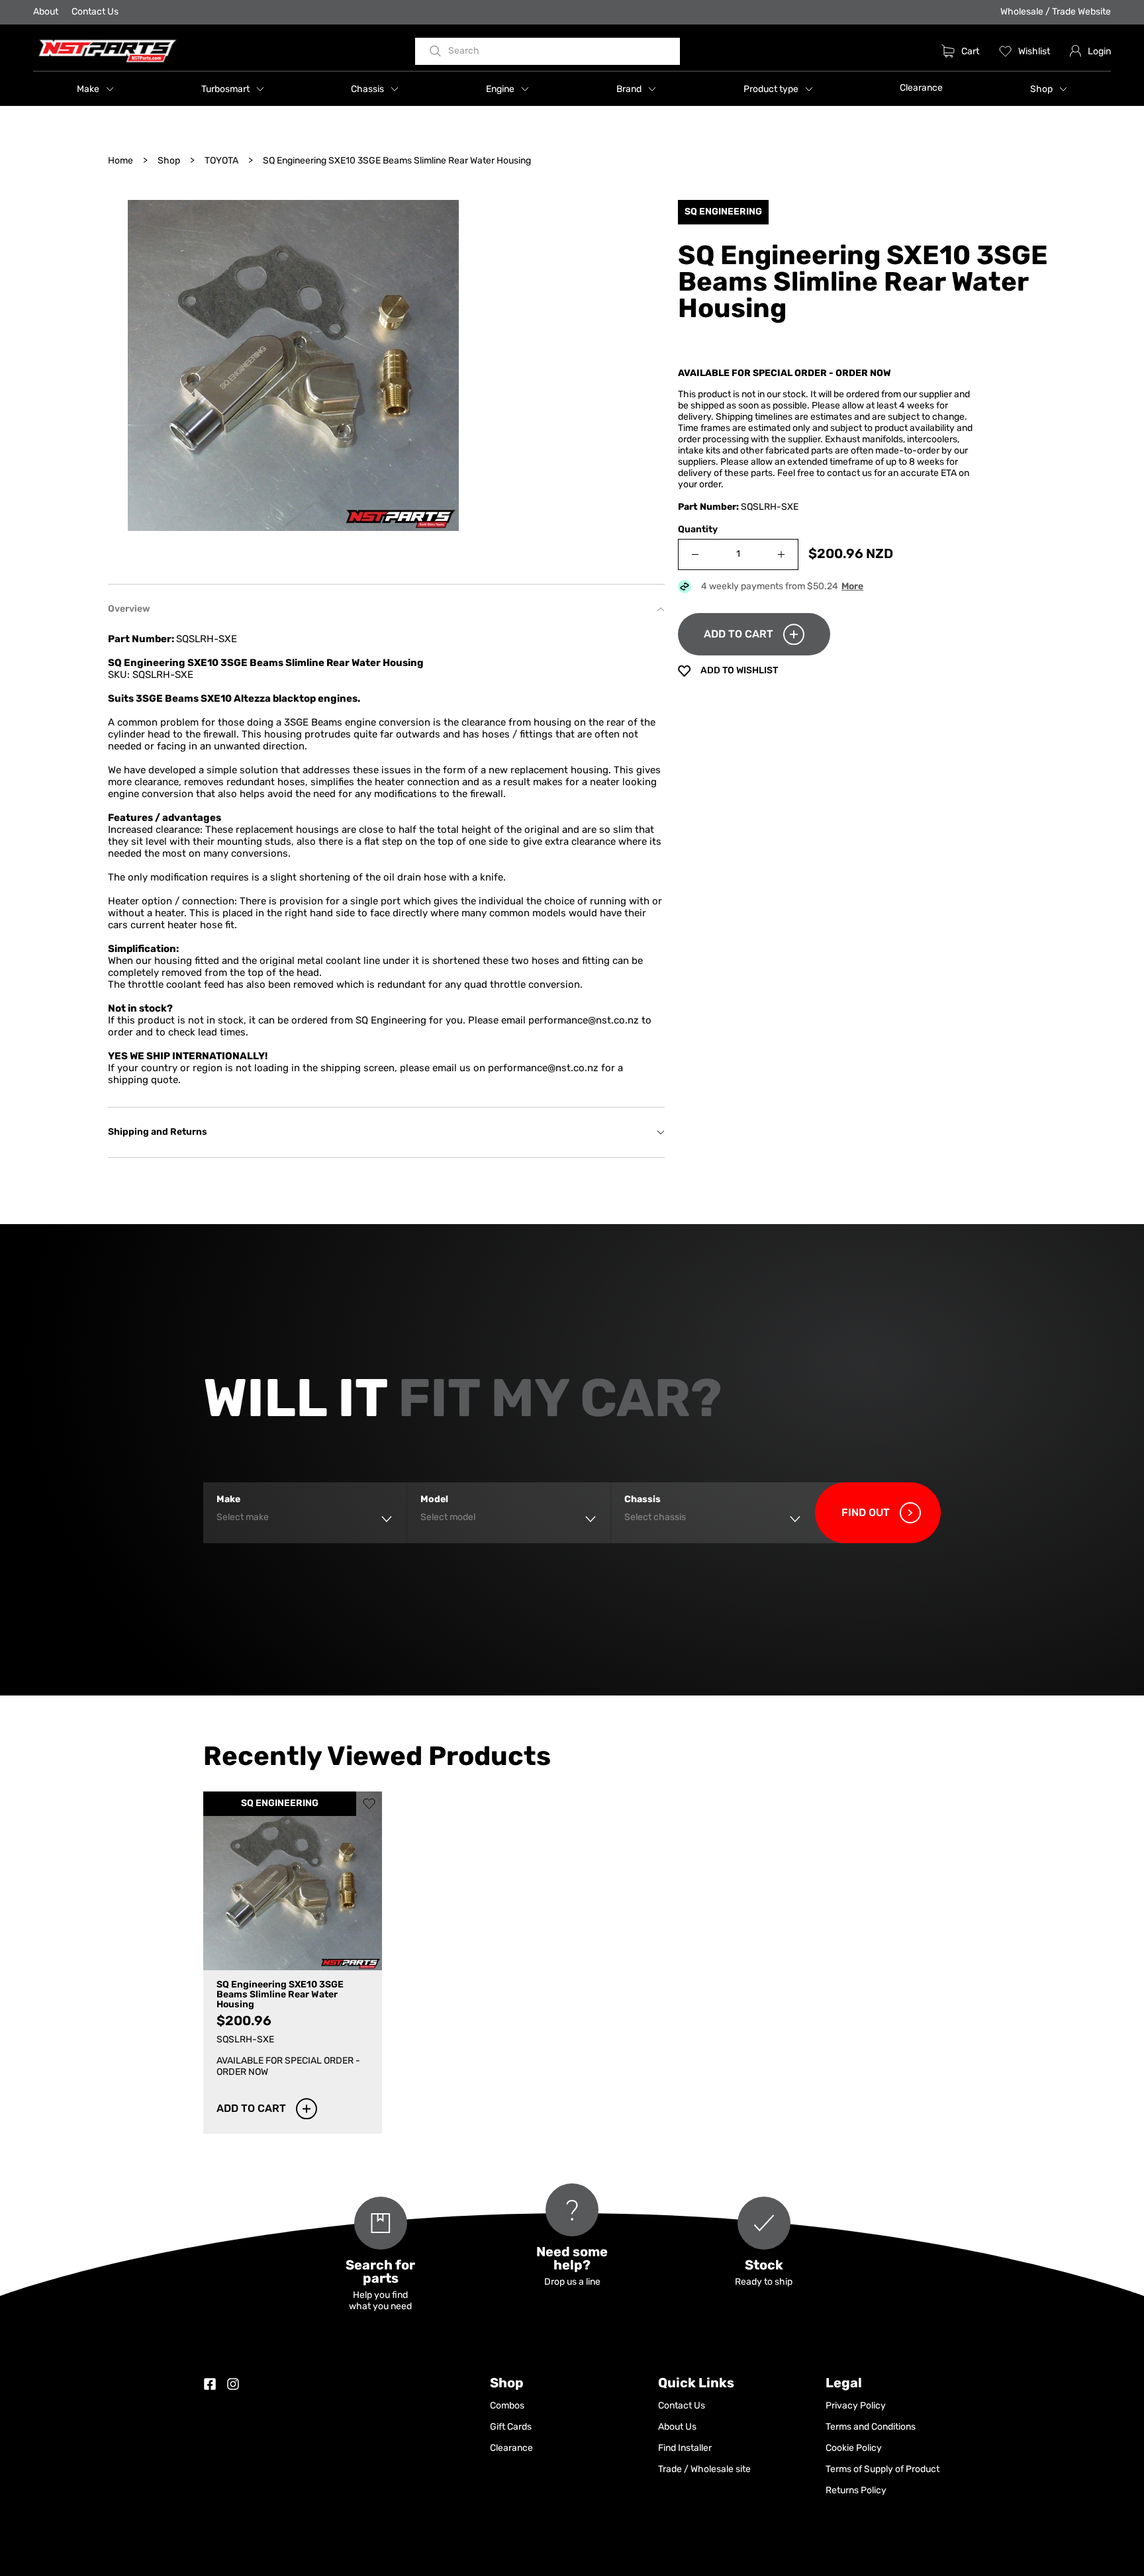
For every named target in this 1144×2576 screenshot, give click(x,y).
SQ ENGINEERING (280, 1804)
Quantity (698, 530)
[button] (95, 89)
